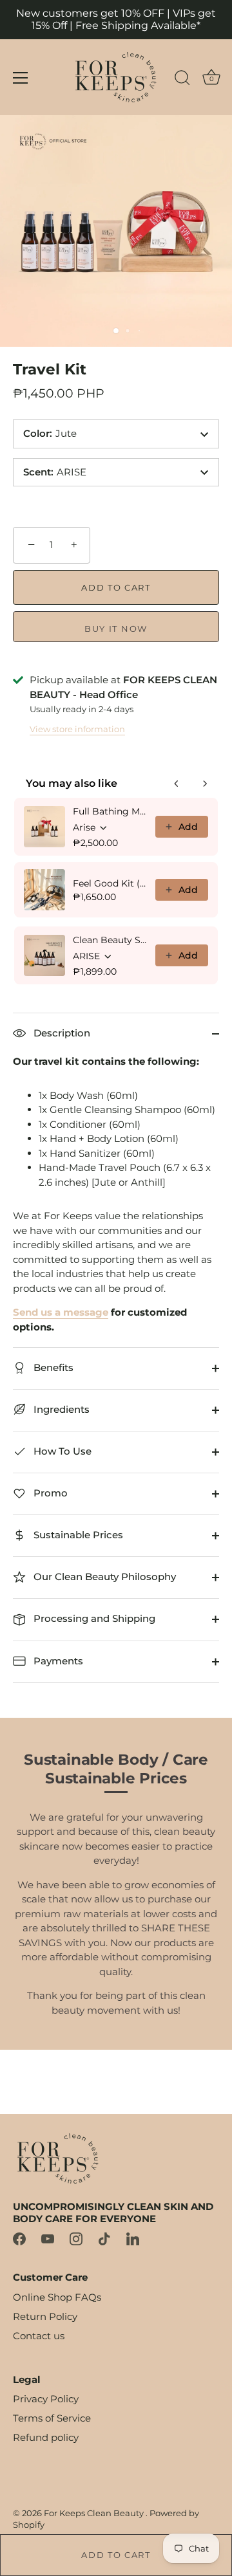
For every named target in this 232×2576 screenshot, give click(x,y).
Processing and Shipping (93, 1618)
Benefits (52, 1367)
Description (61, 1033)
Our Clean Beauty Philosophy (103, 1577)
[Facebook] (19, 2238)
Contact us (39, 2336)
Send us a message (61, 1312)
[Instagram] (76, 2238)
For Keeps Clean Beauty (95, 2513)
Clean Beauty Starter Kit (110, 940)
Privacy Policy (46, 2399)
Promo (49, 1493)
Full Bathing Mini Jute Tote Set (110, 811)
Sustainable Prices (77, 1535)
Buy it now (116, 629)
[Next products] (205, 784)
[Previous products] (177, 784)
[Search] (182, 80)
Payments (57, 1661)
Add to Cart (116, 2555)
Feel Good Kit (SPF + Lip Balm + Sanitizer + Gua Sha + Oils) (110, 883)
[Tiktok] (104, 2238)
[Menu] (21, 78)
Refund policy (46, 2437)
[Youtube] (48, 2238)
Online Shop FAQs (57, 2297)
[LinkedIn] (133, 2238)
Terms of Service (52, 2418)
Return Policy (45, 2316)
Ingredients (60, 1409)
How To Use (61, 1451)
